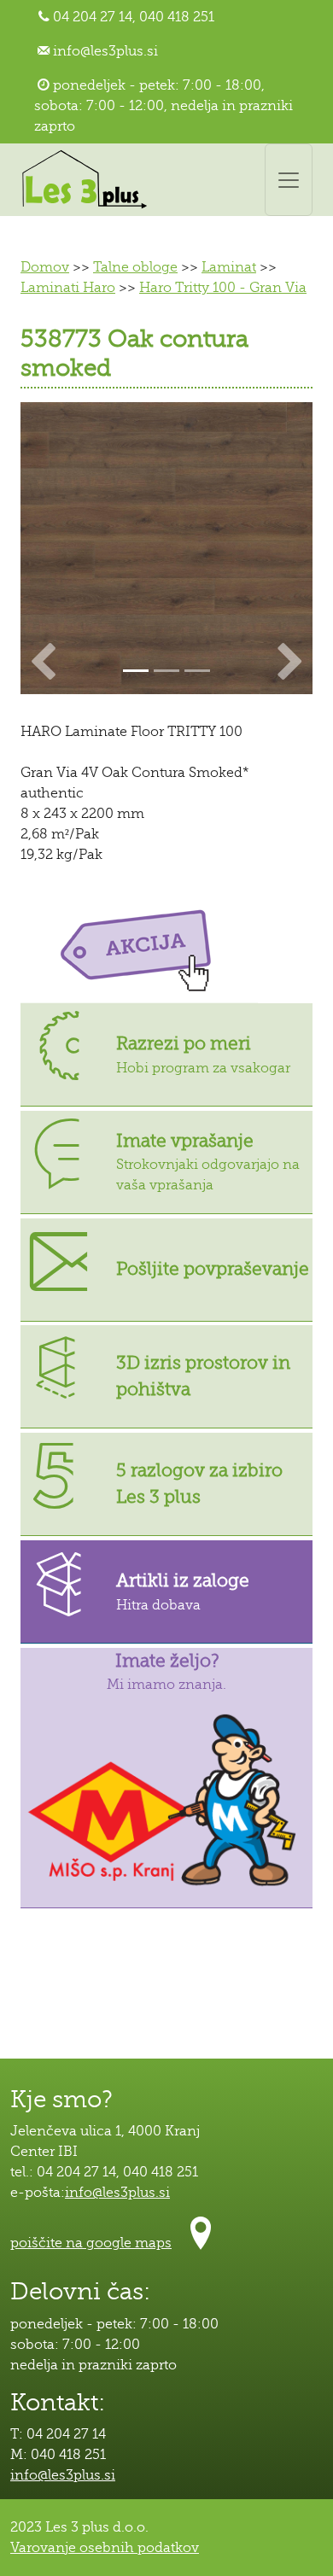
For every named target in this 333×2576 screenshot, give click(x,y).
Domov (45, 267)
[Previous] (42, 548)
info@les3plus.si (105, 51)
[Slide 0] (136, 671)
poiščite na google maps (91, 2243)
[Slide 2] (197, 671)
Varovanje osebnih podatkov (105, 2548)
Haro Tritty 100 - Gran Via (223, 288)
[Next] (291, 548)
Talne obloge (135, 267)
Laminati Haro (68, 288)
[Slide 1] (166, 671)
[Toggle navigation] (289, 180)
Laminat (229, 267)
